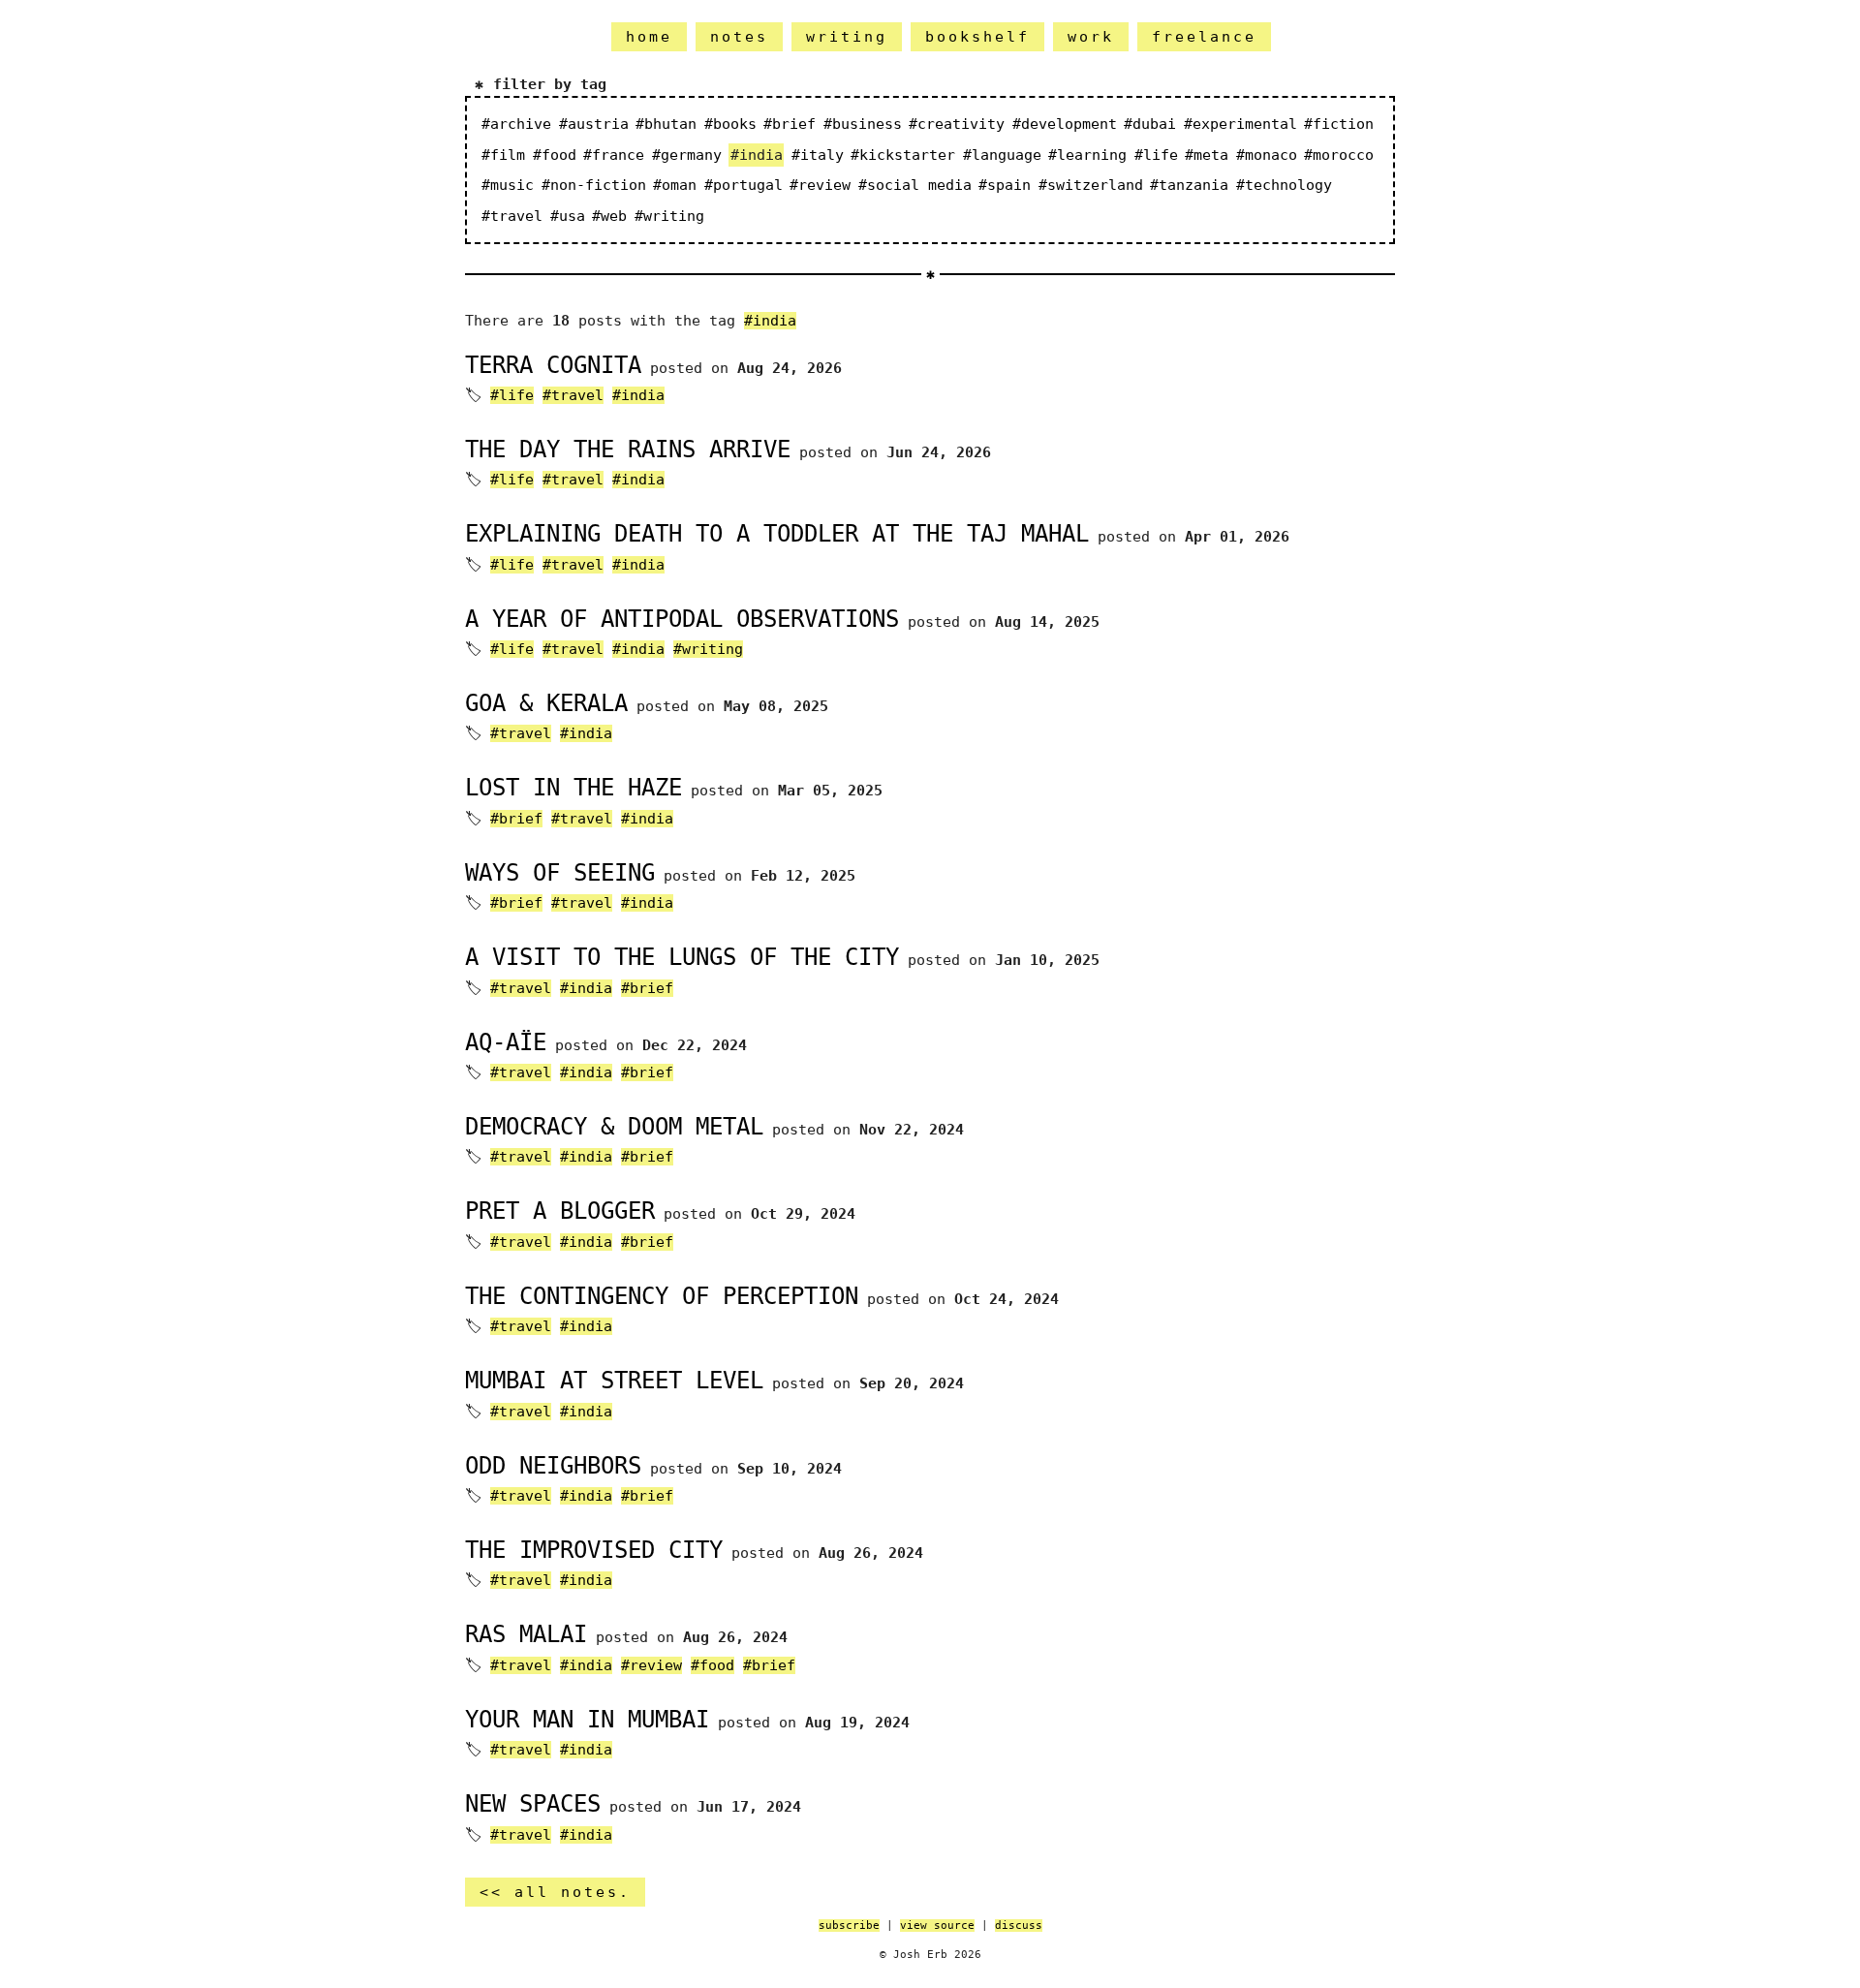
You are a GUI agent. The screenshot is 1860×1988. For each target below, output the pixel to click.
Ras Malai (526, 1634)
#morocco (1339, 155)
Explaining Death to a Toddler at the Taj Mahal (777, 534)
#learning (1087, 155)
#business (863, 124)
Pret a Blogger (560, 1211)
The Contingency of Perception (662, 1296)
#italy (818, 155)
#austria (594, 124)
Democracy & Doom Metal (614, 1127)
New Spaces (533, 1804)
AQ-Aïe (506, 1042)
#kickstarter (903, 155)
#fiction (1339, 124)
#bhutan (666, 124)
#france (614, 155)
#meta (1207, 155)
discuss (1019, 1926)
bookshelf (977, 37)
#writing (669, 216)
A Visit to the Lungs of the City (682, 957)
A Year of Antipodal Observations (682, 619)
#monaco (1267, 155)
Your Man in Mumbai (587, 1720)
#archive (516, 124)
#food (555, 155)
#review (820, 185)
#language (1002, 155)
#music (508, 185)
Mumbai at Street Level (614, 1381)
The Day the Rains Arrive (628, 450)
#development (1065, 124)
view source (937, 1926)
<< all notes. (555, 1892)
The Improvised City (594, 1550)
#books (730, 124)
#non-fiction (594, 185)
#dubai (1150, 124)
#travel (512, 216)
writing (847, 37)
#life (1156, 155)
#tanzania (1189, 185)
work (1091, 37)
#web (609, 216)
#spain (1005, 185)
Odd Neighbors (553, 1466)
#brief (790, 124)
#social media (915, 185)
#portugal (744, 185)
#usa (568, 216)
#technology (1284, 185)
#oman (675, 185)
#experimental (1240, 124)
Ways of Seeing (560, 873)
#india (770, 321)
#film (503, 155)
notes (739, 37)
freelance (1204, 37)
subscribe (849, 1926)
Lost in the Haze (573, 788)
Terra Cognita (553, 365)
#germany (687, 155)
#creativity (957, 124)
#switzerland (1091, 185)
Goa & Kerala (546, 703)
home (649, 37)
